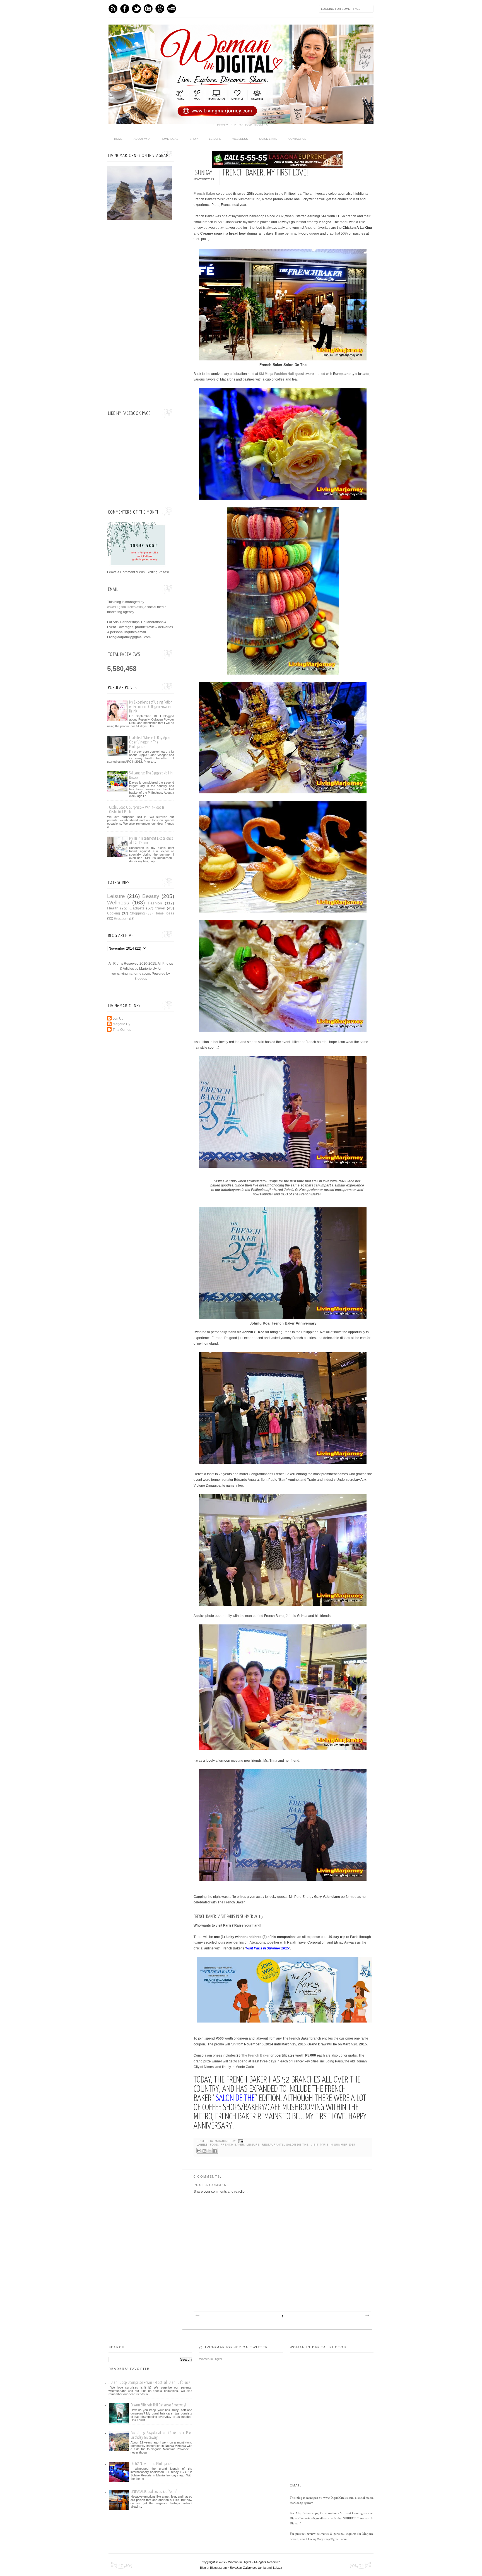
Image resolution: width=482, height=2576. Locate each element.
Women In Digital (210, 2359)
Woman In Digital (239, 2562)
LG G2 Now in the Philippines (151, 2464)
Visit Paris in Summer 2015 (333, 2145)
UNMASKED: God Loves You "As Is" (154, 2492)
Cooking (114, 913)
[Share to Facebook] (215, 2151)
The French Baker (256, 2055)
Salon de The (297, 2145)
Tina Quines (122, 1030)
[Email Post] (240, 2141)
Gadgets (137, 908)
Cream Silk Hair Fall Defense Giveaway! (158, 2405)
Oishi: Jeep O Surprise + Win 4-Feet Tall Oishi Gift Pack (150, 2383)
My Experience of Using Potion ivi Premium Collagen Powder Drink (151, 707)
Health (113, 908)
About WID (142, 139)
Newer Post (197, 2315)
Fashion (155, 903)
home (118, 139)
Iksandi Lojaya (272, 2568)
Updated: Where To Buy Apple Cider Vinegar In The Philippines (150, 742)
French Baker (204, 194)
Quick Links (268, 139)
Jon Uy (118, 1019)
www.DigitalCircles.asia (125, 607)
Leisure (215, 139)
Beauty (151, 896)
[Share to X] (210, 2151)
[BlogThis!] (204, 2151)
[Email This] (199, 2151)
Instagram (148, 9)
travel (160, 908)
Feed (113, 9)
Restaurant (121, 919)
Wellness (240, 139)
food (214, 2145)
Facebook (125, 9)
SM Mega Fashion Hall (276, 374)
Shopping (137, 913)
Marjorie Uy (226, 2141)
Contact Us (297, 139)
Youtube (172, 9)
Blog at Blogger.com (213, 2568)
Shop (194, 139)
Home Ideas (170, 139)
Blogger (140, 979)
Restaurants (273, 2145)
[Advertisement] (141, 315)
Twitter (136, 9)
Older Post (367, 2315)
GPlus (160, 9)
